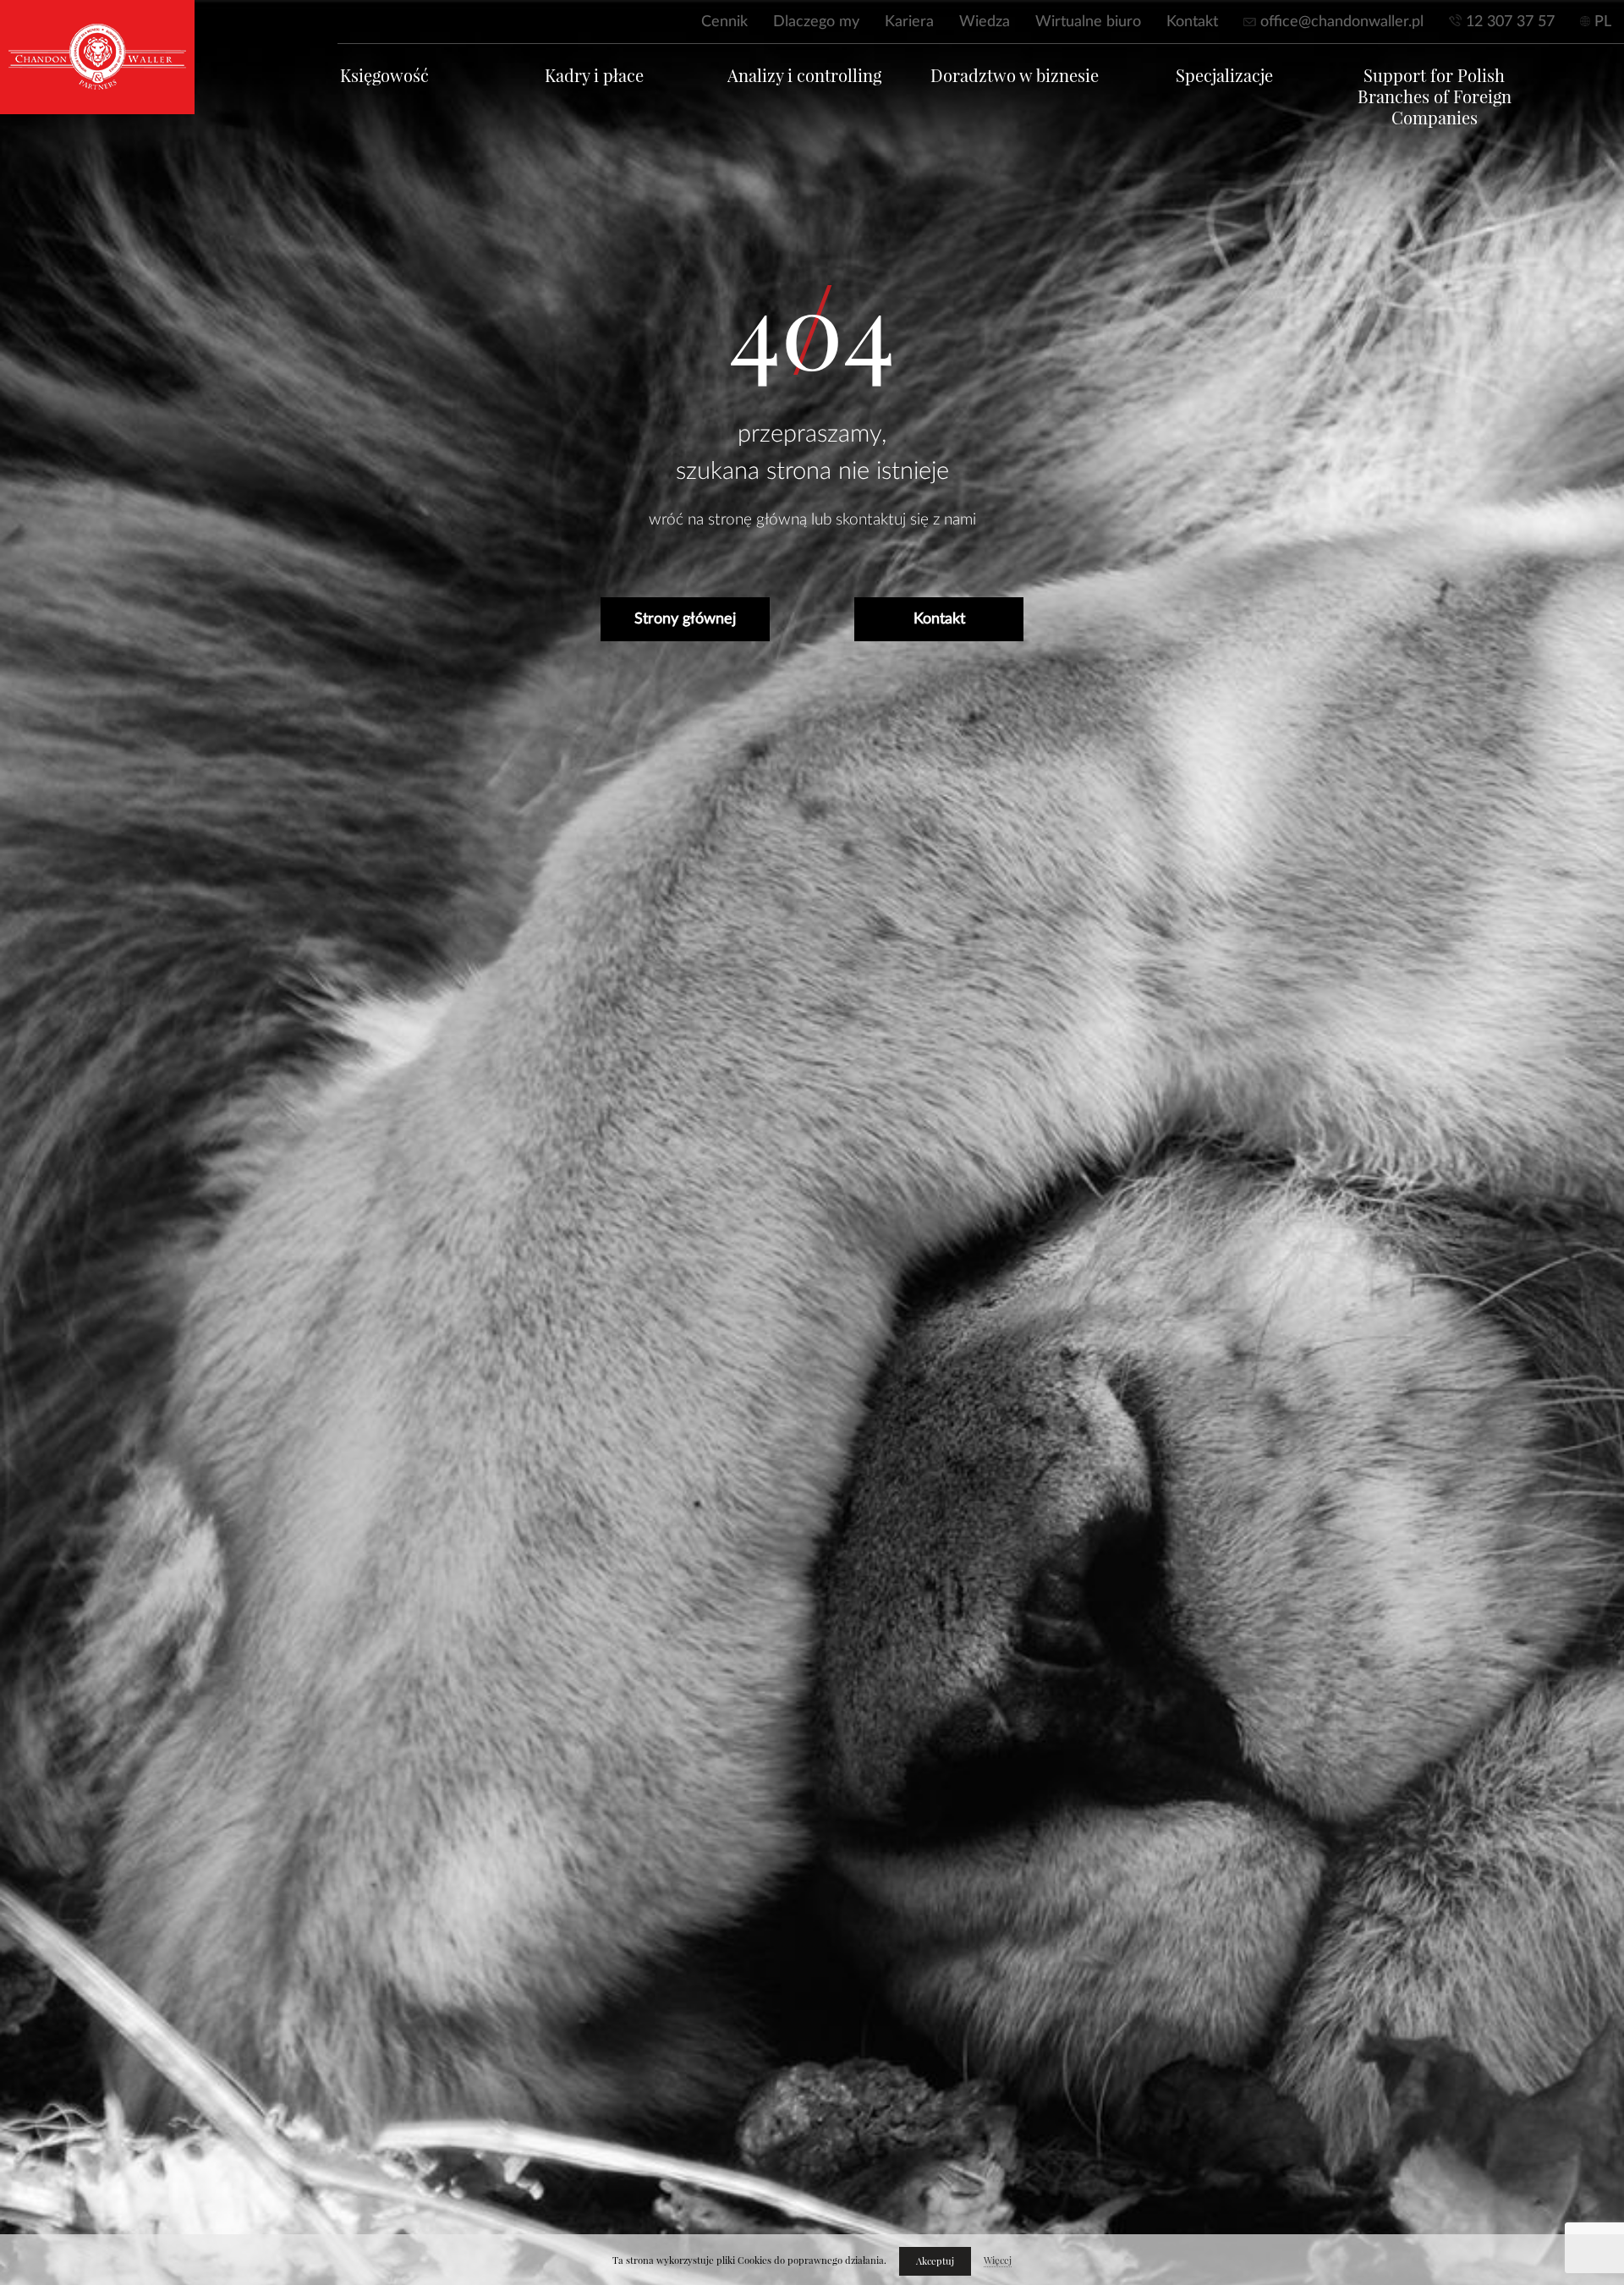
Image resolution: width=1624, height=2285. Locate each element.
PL (1603, 22)
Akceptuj (935, 2261)
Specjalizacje (1224, 76)
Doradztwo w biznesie (1015, 76)
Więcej (998, 2260)
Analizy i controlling (804, 76)
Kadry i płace (594, 76)
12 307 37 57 (1510, 22)
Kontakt (1192, 22)
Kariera (909, 22)
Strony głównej (685, 619)
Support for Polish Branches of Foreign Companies (1435, 97)
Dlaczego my (816, 22)
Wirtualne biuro (1088, 22)
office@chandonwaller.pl (1342, 22)
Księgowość (384, 76)
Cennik (724, 22)
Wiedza (985, 22)
